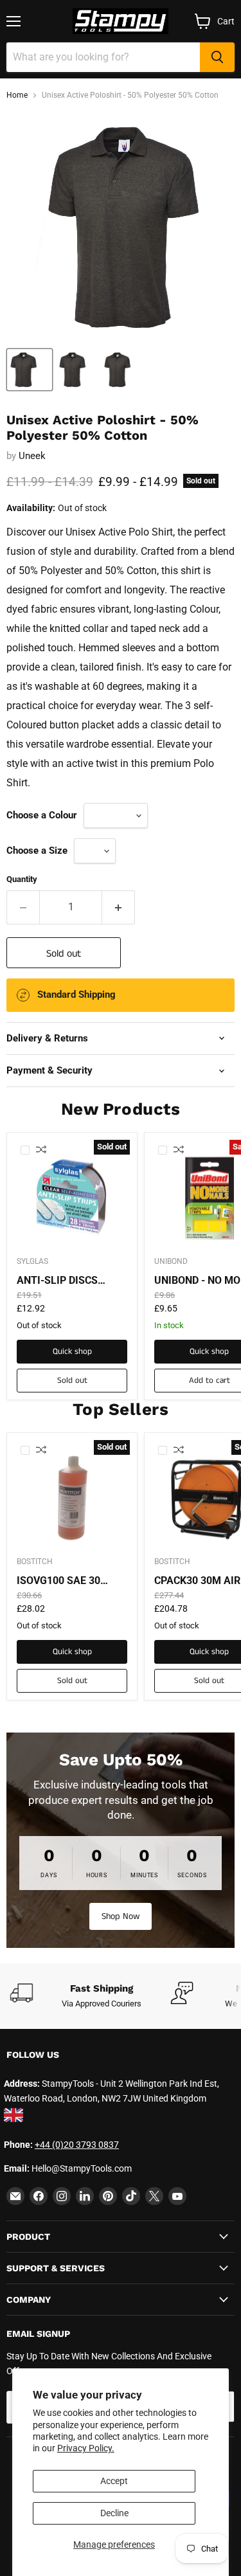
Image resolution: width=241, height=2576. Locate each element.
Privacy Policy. (86, 2448)
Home (17, 95)
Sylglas (32, 1261)
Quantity (22, 879)
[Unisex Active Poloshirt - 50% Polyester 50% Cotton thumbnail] (30, 370)
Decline (114, 2513)
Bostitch (35, 1562)
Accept (114, 2481)
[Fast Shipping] (90, 1996)
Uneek (32, 456)
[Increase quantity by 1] (119, 907)
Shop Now (121, 1916)
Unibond (171, 1261)
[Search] (217, 57)
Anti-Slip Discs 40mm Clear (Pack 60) (65, 1281)
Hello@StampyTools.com (82, 2168)
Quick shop (72, 1352)
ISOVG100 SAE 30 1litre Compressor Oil (68, 1581)
